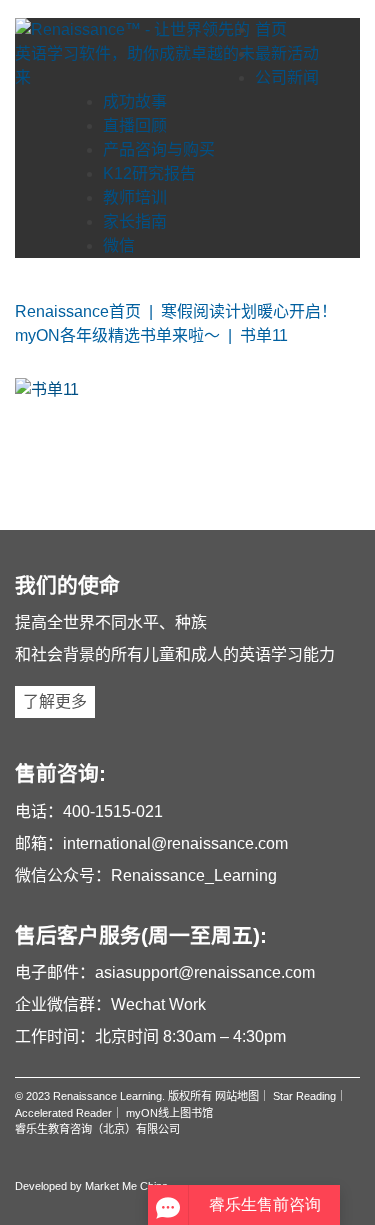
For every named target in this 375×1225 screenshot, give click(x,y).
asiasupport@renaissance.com (205, 972)
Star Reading (304, 1096)
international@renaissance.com (175, 843)
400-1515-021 (113, 811)
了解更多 (55, 701)
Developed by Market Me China (91, 1186)
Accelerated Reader (63, 1113)
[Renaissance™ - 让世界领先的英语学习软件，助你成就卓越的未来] (135, 54)
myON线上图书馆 (169, 1113)
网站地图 (237, 1096)
